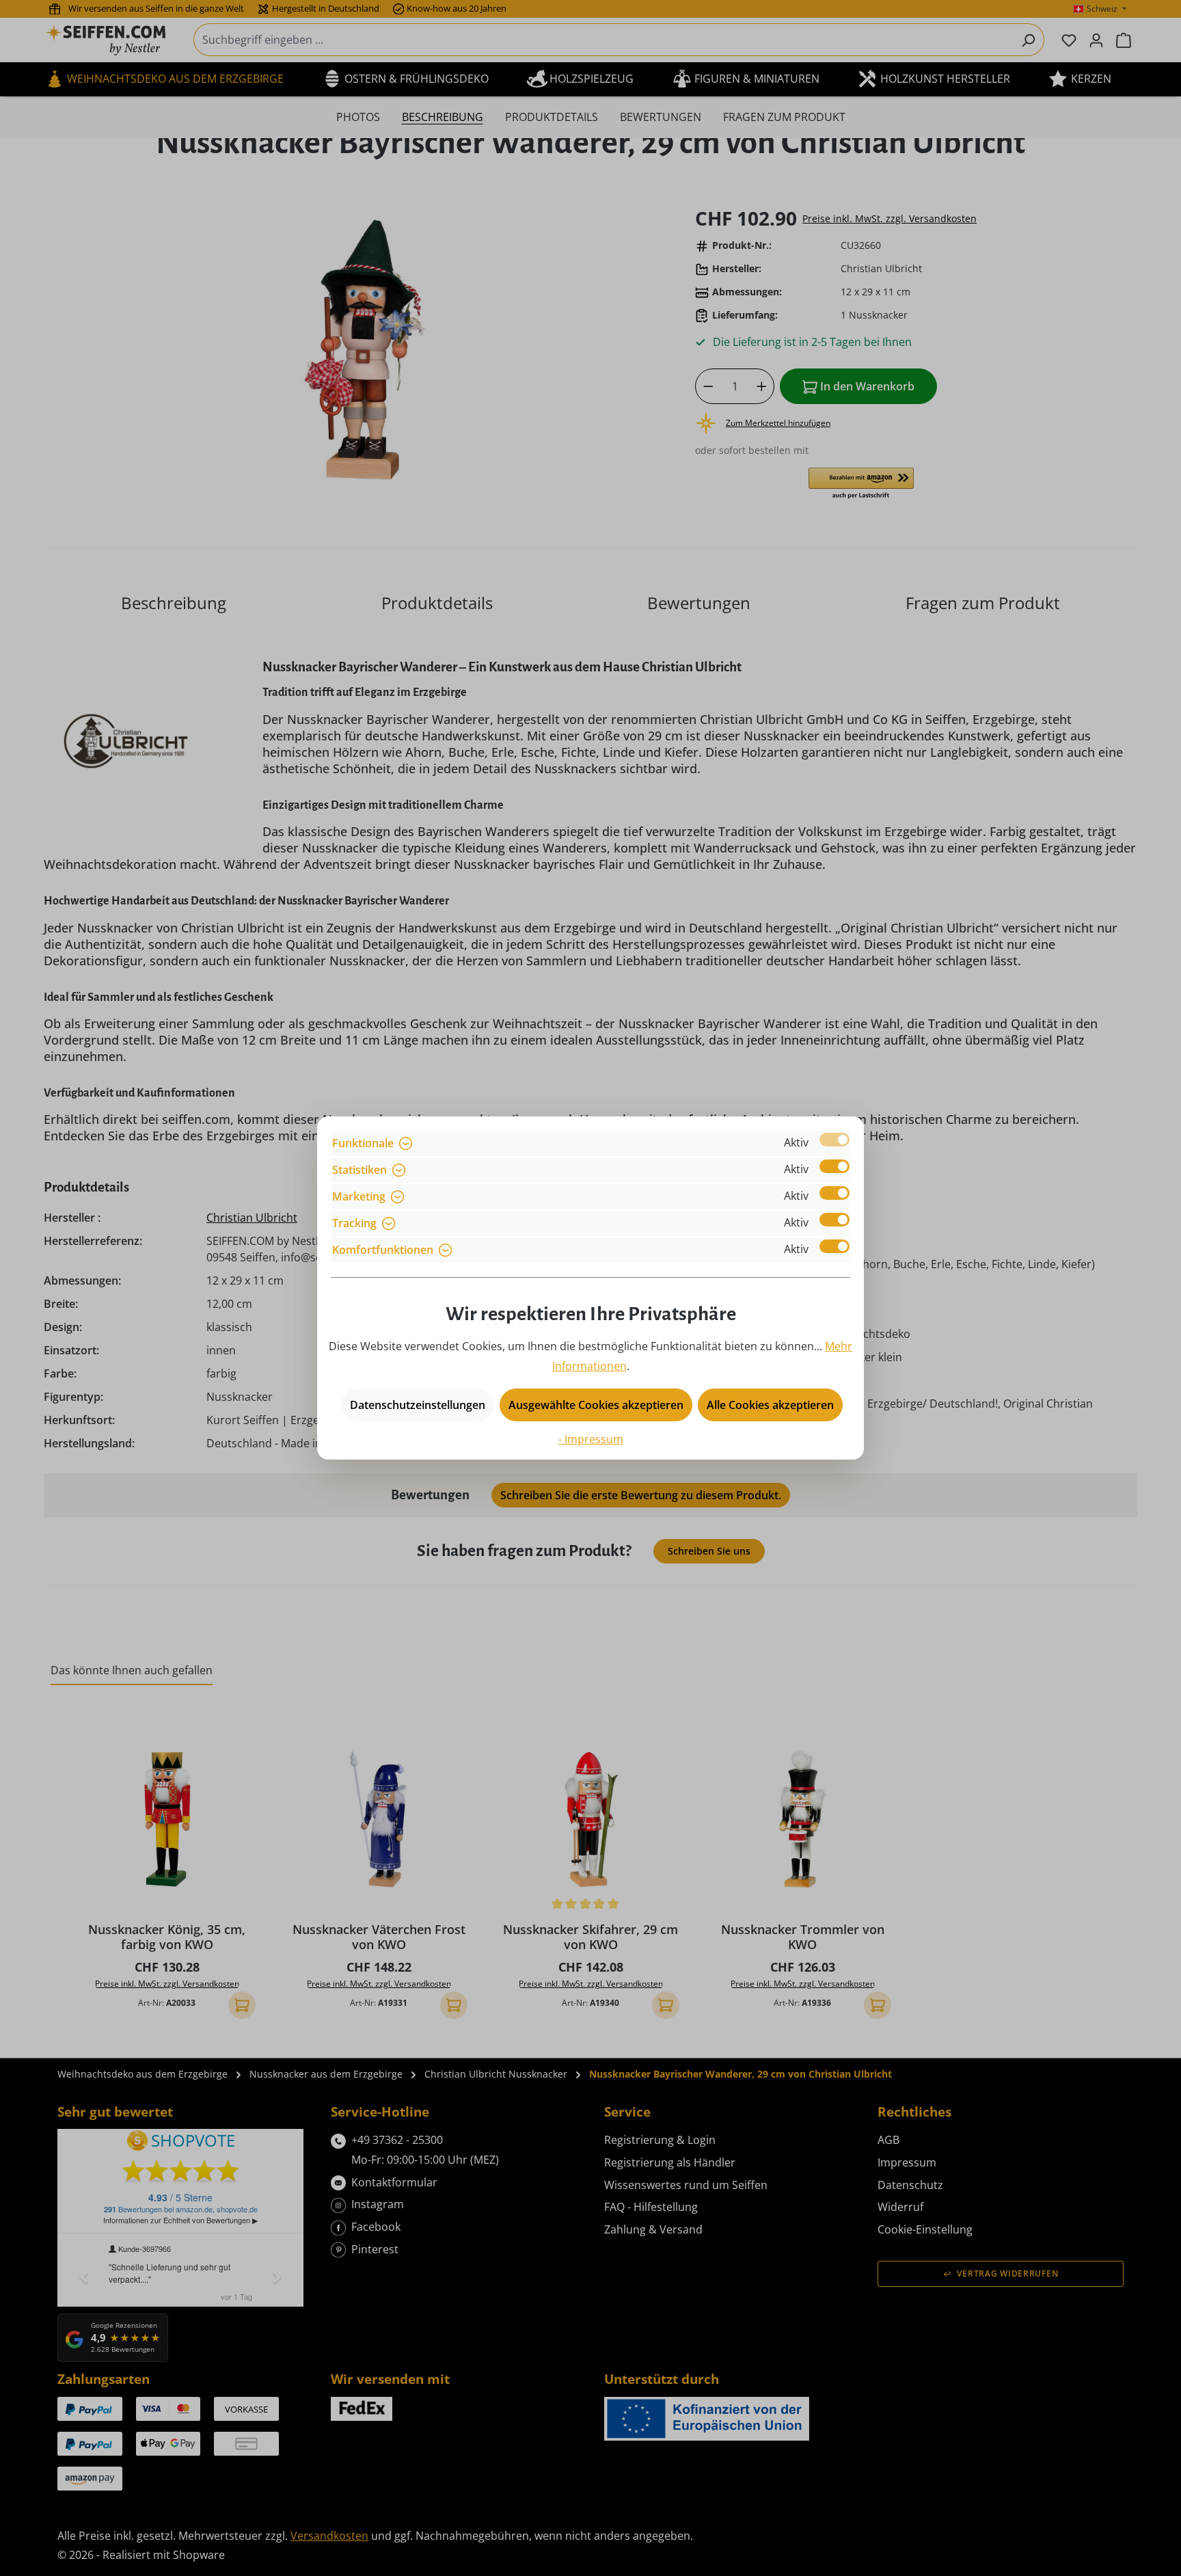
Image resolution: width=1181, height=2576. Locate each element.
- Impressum (591, 1439)
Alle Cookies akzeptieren (770, 1405)
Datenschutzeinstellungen (418, 1405)
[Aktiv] (834, 1140)
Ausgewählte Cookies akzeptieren (596, 1405)
